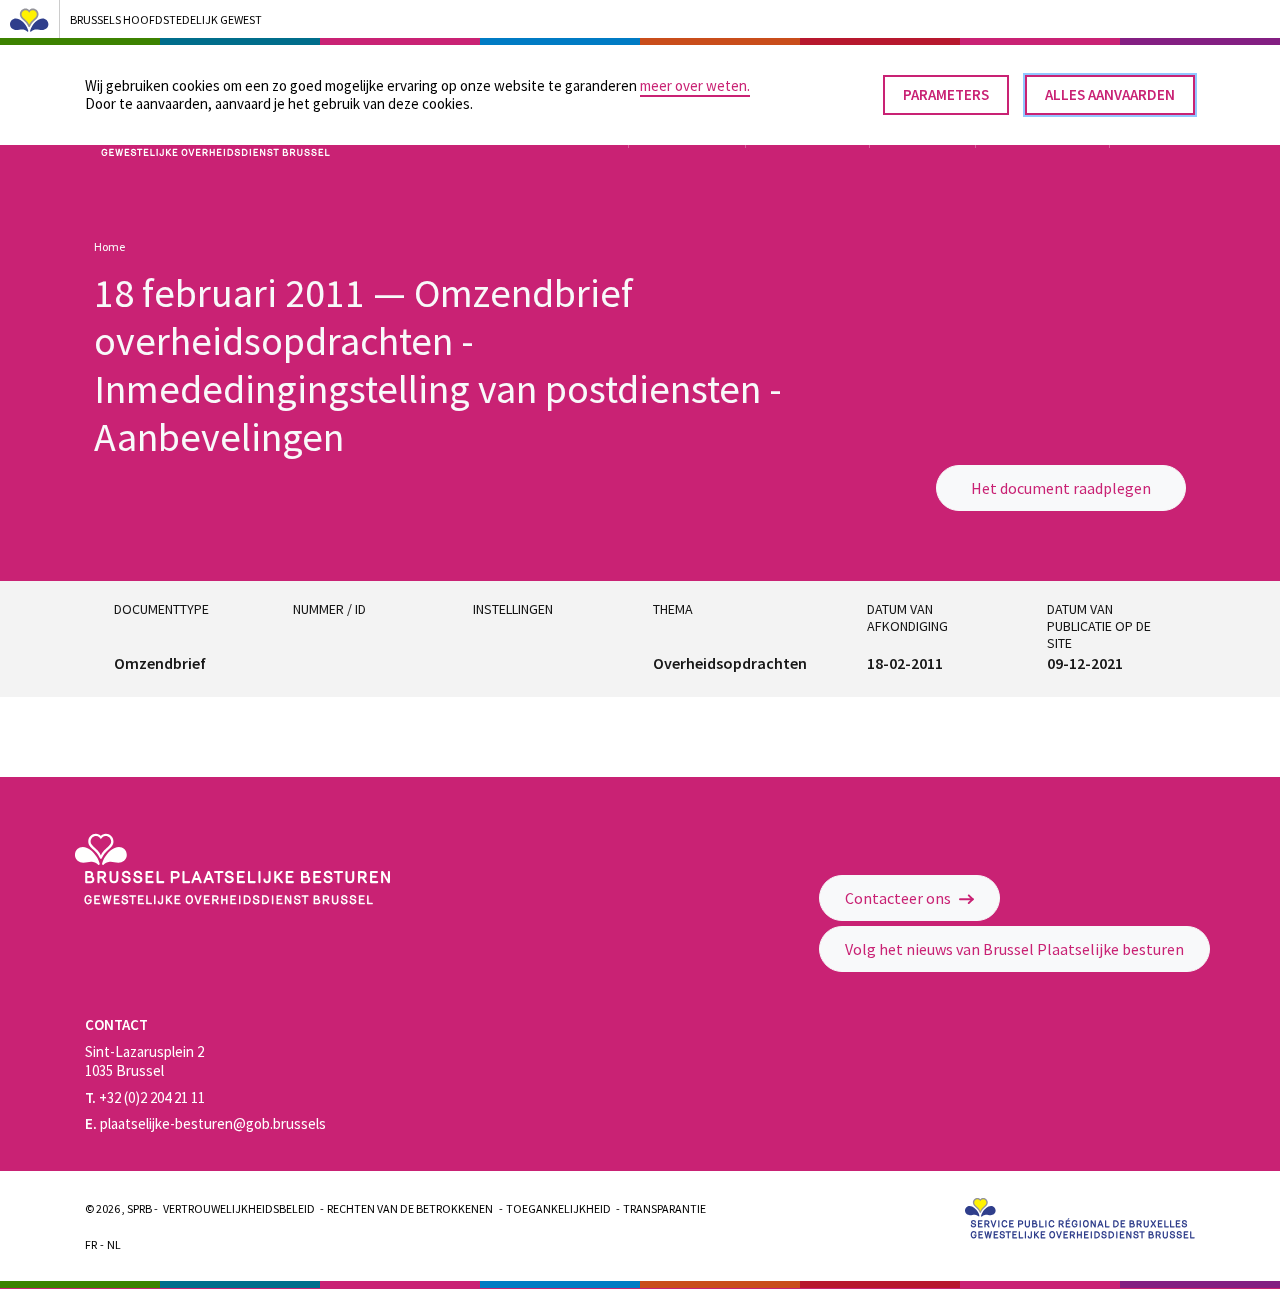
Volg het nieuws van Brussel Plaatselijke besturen (1014, 949)
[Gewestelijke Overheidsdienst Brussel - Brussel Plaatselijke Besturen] (232, 899)
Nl (114, 1244)
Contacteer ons (899, 898)
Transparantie (664, 1208)
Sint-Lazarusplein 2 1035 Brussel (144, 1061)
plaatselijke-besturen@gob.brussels (205, 1123)
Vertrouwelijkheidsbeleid (239, 1208)
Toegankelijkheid (558, 1208)
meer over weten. (695, 85)
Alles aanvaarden (1110, 94)
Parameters (946, 94)
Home (109, 246)
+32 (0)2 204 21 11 (145, 1097)
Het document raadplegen (1061, 488)
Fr (91, 1244)
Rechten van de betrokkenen (410, 1208)
